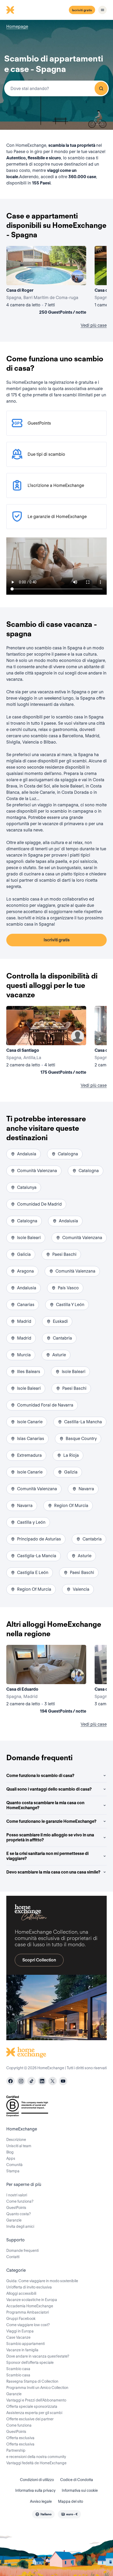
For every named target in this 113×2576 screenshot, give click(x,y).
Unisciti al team (19, 2146)
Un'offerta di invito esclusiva (29, 2287)
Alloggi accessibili (21, 2293)
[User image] (78, 277)
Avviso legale (41, 2501)
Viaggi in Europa (20, 2331)
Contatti (13, 2257)
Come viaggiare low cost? (28, 2325)
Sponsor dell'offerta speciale (30, 2363)
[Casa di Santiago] (46, 1041)
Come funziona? (20, 2201)
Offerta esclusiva (20, 2438)
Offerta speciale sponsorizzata (32, 2406)
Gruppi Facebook (21, 2319)
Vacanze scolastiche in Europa (32, 2300)
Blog (10, 2152)
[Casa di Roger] (46, 281)
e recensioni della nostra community (36, 2457)
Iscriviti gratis (82, 10)
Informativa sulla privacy (35, 2490)
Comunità (14, 2165)
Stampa (13, 2171)
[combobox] (56, 88)
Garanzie (14, 2220)
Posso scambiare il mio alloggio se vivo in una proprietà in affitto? (50, 1837)
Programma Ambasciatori (28, 2312)
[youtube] (63, 2081)
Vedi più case (94, 325)
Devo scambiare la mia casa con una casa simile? (53, 1872)
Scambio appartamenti (25, 2344)
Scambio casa (18, 2369)
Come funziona (19, 2425)
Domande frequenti (22, 2251)
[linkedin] (42, 2081)
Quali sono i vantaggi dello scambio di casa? (49, 1789)
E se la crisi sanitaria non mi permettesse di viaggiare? (47, 1856)
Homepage (17, 27)
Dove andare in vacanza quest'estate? (38, 2356)
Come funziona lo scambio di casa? (40, 1776)
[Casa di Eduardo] (46, 1680)
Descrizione (16, 2140)
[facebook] (11, 2081)
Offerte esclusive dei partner (30, 2419)
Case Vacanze (18, 2337)
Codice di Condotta (77, 2480)
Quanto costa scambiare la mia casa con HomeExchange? (45, 1805)
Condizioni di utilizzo (37, 2480)
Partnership (16, 2450)
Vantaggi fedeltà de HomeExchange (36, 2463)
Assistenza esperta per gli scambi (34, 2413)
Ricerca (101, 88)
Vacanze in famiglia (22, 2350)
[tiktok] (32, 2081)
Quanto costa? (19, 2214)
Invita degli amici (20, 2226)
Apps (11, 2158)
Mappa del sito (71, 2501)
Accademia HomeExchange (30, 2306)
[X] (53, 2081)
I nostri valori (17, 2195)
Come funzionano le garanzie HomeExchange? (51, 1821)
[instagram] (21, 2081)
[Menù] (102, 10)
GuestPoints (16, 2208)
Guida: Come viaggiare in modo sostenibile (42, 2281)
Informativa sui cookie (80, 2490)
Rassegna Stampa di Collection (32, 2381)
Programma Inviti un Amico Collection (37, 2388)
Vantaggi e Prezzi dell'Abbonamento (36, 2400)
